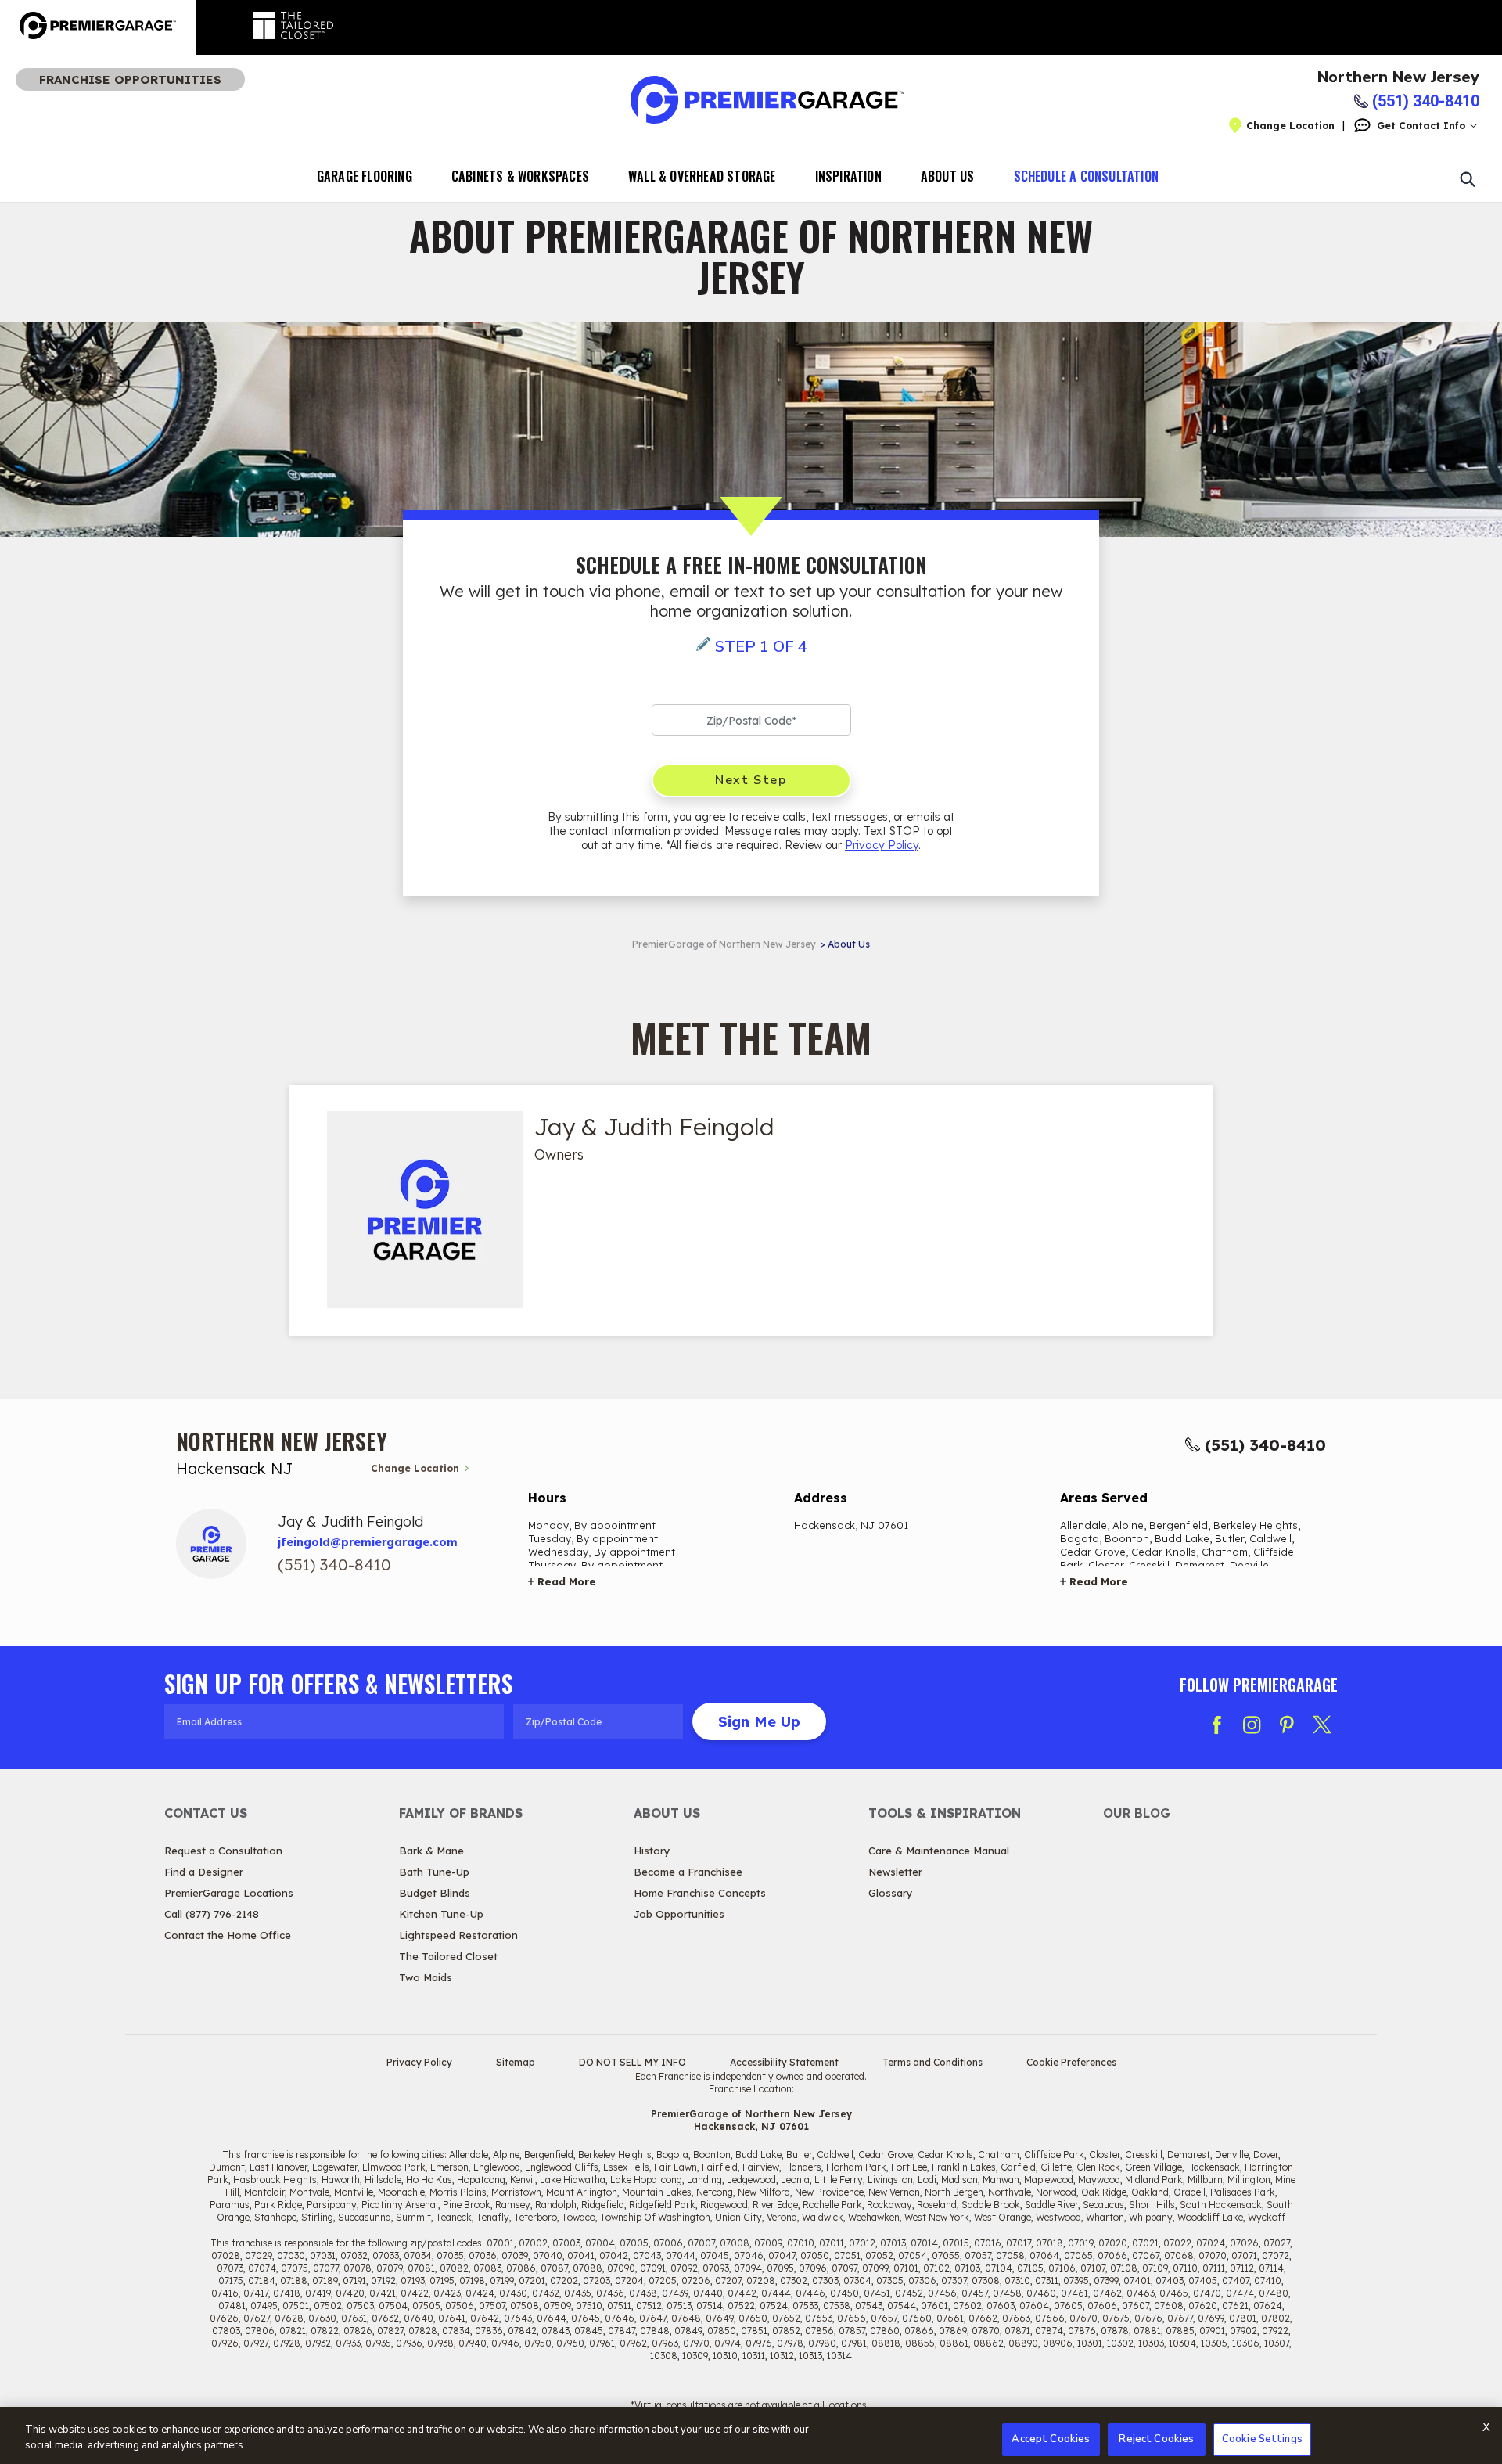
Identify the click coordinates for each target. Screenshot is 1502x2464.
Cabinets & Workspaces (520, 176)
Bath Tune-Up (434, 1872)
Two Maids (426, 1977)
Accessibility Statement (784, 2062)
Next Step (751, 780)
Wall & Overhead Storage (702, 176)
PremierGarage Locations (229, 1893)
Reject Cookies (1156, 2439)
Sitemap (516, 2062)
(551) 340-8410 (1265, 1445)
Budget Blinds (435, 1893)
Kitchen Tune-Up (441, 1914)
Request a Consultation (223, 1851)
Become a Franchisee (688, 1872)
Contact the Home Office (228, 1935)
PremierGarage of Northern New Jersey (724, 944)
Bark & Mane (431, 1851)
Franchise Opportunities (130, 79)
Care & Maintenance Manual (939, 1851)
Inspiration (848, 176)
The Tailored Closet (448, 1956)
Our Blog (1137, 1813)
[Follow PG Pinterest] (1287, 1725)
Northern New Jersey (1398, 77)
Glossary (891, 1893)
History (652, 1851)
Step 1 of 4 (761, 647)
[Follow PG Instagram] (1252, 1725)
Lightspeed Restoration (458, 1935)
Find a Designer (204, 1872)
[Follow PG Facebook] (1216, 1725)
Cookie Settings (1262, 2439)
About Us (948, 176)
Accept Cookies (1051, 2439)
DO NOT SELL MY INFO (632, 2062)
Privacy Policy (882, 845)
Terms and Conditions (932, 2062)
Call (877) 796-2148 (212, 1914)
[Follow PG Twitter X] (1322, 1725)
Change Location (1290, 126)
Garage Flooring (365, 176)
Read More (567, 1581)
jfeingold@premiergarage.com (368, 1542)
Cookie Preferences (1071, 2062)
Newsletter (895, 1872)
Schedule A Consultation (1087, 176)
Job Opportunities (679, 1914)
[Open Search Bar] (1467, 178)
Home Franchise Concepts (700, 1893)
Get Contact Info (1421, 126)
